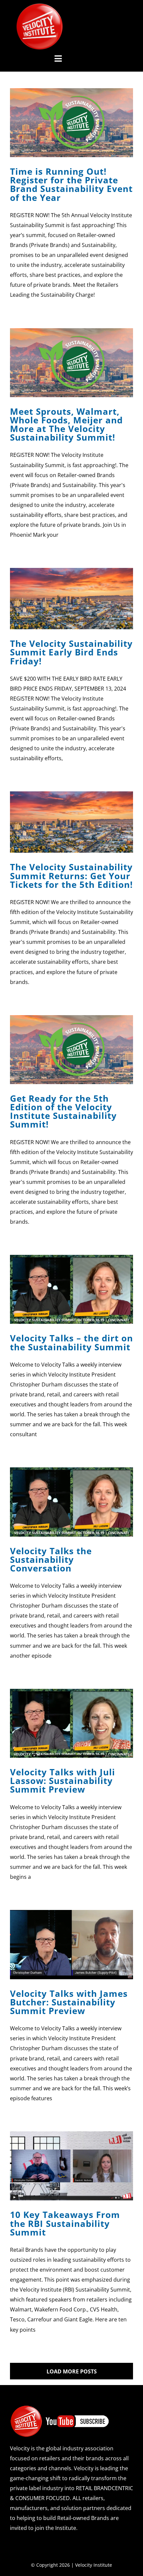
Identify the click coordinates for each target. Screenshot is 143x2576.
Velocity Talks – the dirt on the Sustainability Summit (71, 1342)
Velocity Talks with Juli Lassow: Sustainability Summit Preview (63, 1781)
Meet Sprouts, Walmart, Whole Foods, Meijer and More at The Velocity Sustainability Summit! (66, 425)
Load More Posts (72, 2371)
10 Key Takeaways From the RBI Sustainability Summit (65, 2223)
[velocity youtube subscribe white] (60, 2408)
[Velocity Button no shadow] (40, 6)
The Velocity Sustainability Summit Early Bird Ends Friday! (71, 652)
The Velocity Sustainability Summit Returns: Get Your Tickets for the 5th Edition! (71, 876)
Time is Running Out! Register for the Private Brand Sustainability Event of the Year (71, 184)
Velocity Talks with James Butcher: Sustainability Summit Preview (69, 2002)
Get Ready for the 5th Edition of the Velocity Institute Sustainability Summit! (63, 1111)
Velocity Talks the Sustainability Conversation (51, 1560)
